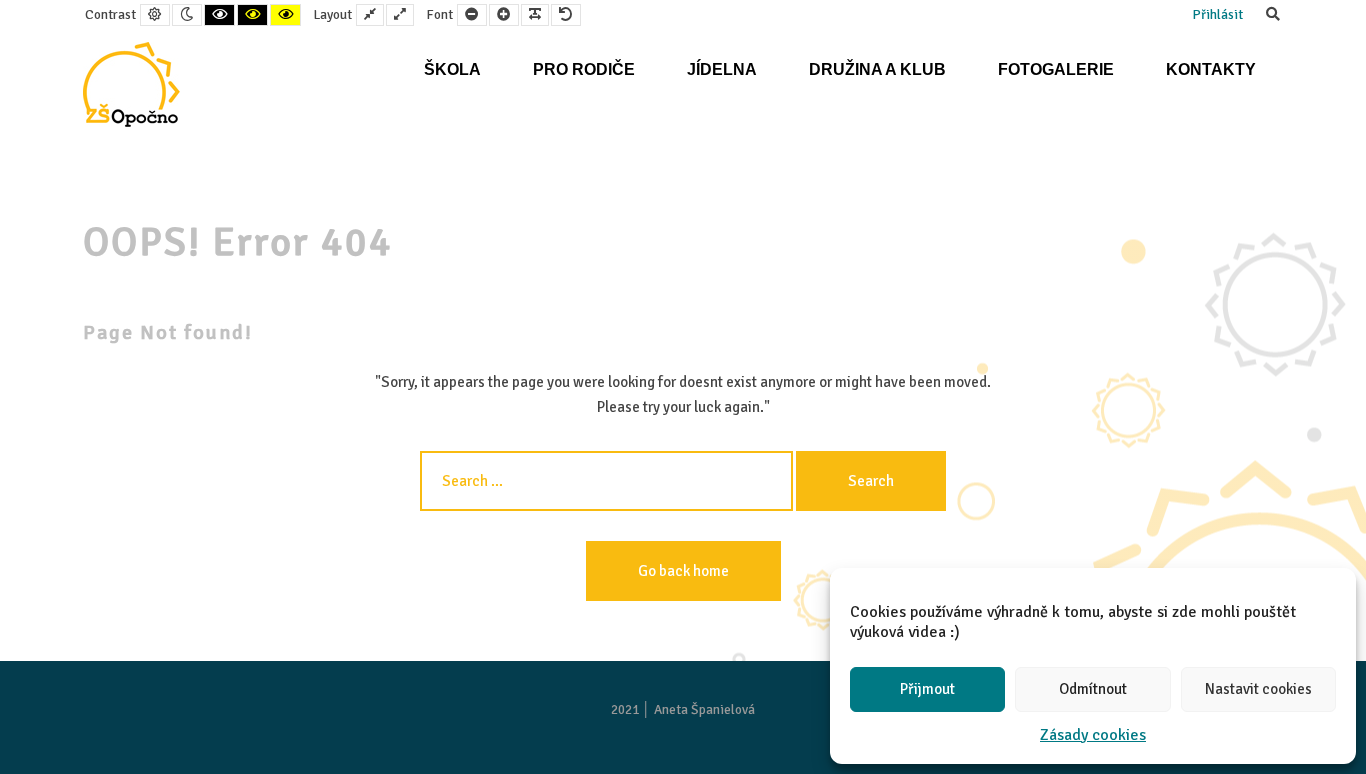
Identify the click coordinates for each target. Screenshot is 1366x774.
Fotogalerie (1056, 69)
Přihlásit (1217, 14)
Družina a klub (877, 69)
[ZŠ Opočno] (131, 84)
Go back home (683, 571)
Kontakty (1211, 69)
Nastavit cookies (1258, 689)
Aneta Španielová (704, 709)
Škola (452, 69)
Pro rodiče (584, 69)
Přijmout (927, 689)
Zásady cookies (1093, 735)
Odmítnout (1093, 689)
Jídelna (722, 69)
